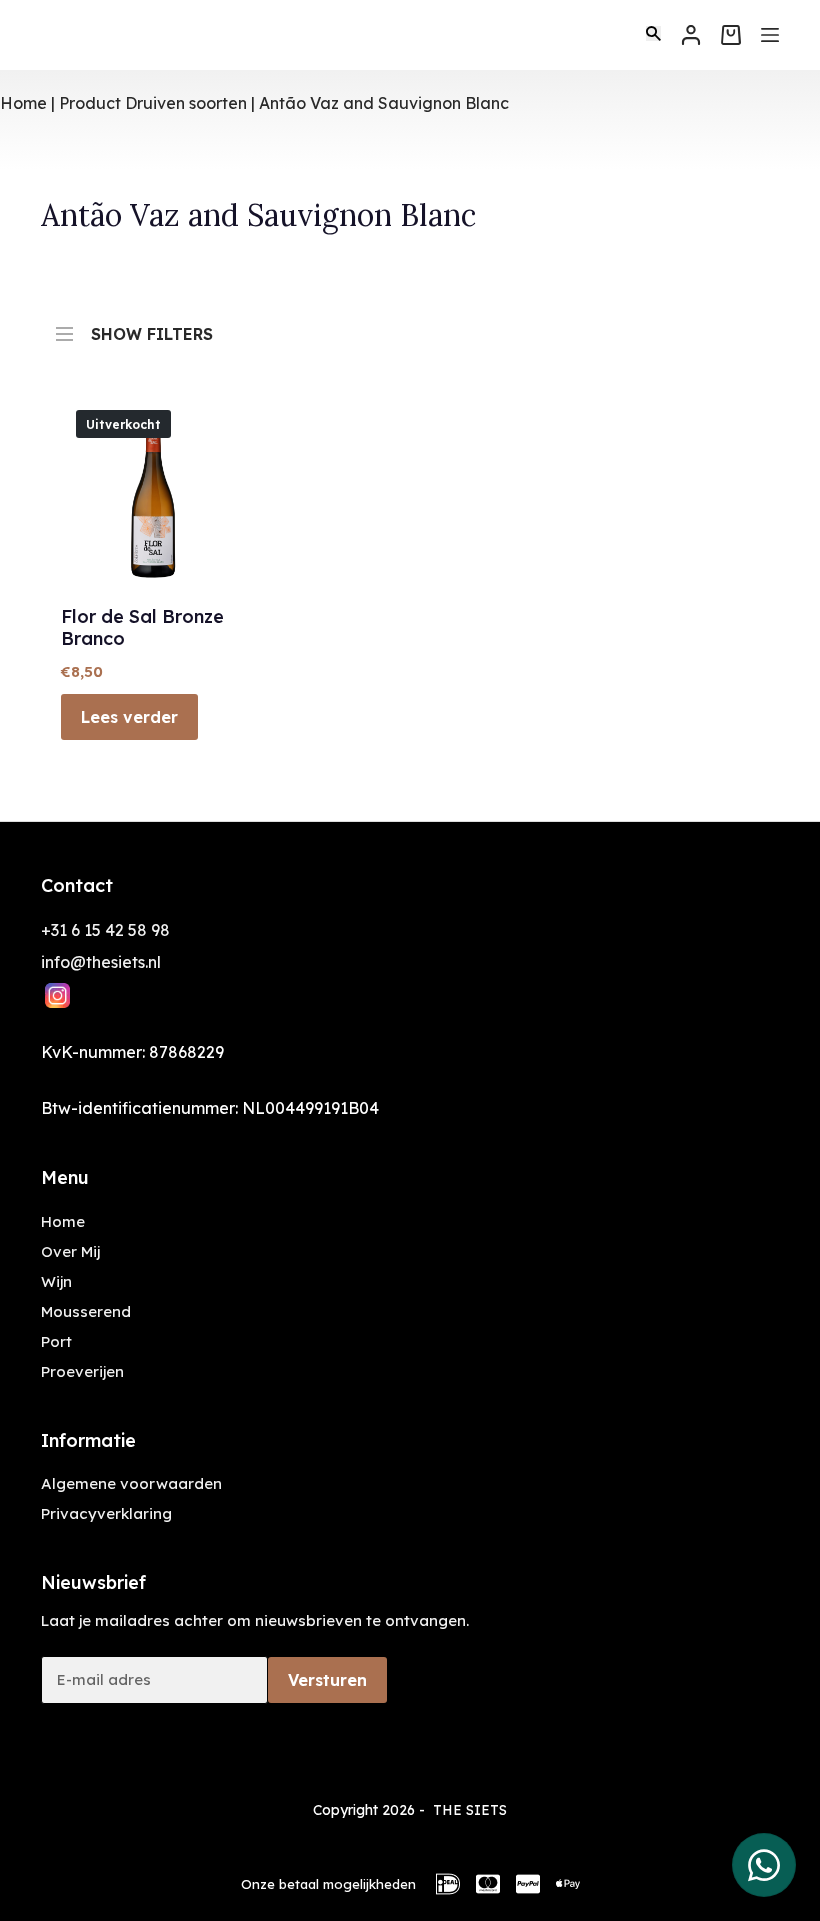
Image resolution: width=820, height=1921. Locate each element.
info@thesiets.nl (101, 962)
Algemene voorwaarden (131, 1483)
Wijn (56, 1281)
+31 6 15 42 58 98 (105, 930)
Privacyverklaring (106, 1513)
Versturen (327, 1680)
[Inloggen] (691, 35)
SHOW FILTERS (152, 329)
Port (56, 1341)
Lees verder (129, 717)
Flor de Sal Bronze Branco (142, 627)
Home (23, 103)
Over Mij (70, 1251)
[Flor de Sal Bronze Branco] (154, 488)
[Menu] (770, 35)
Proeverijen (82, 1371)
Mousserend (86, 1311)
